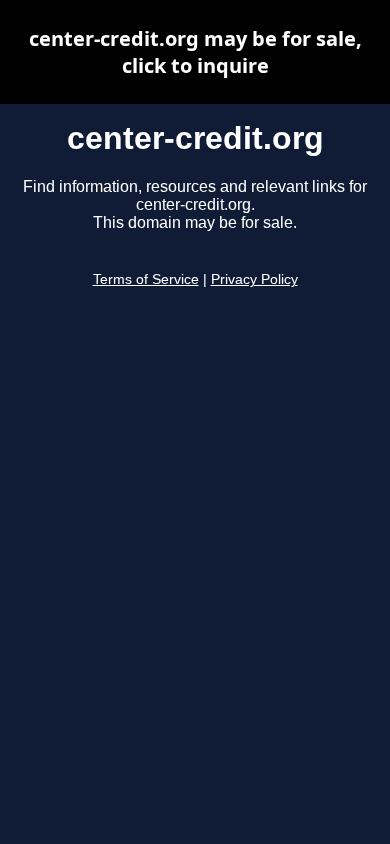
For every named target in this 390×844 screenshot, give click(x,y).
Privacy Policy (254, 279)
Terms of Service (146, 279)
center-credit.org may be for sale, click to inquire (195, 52)
